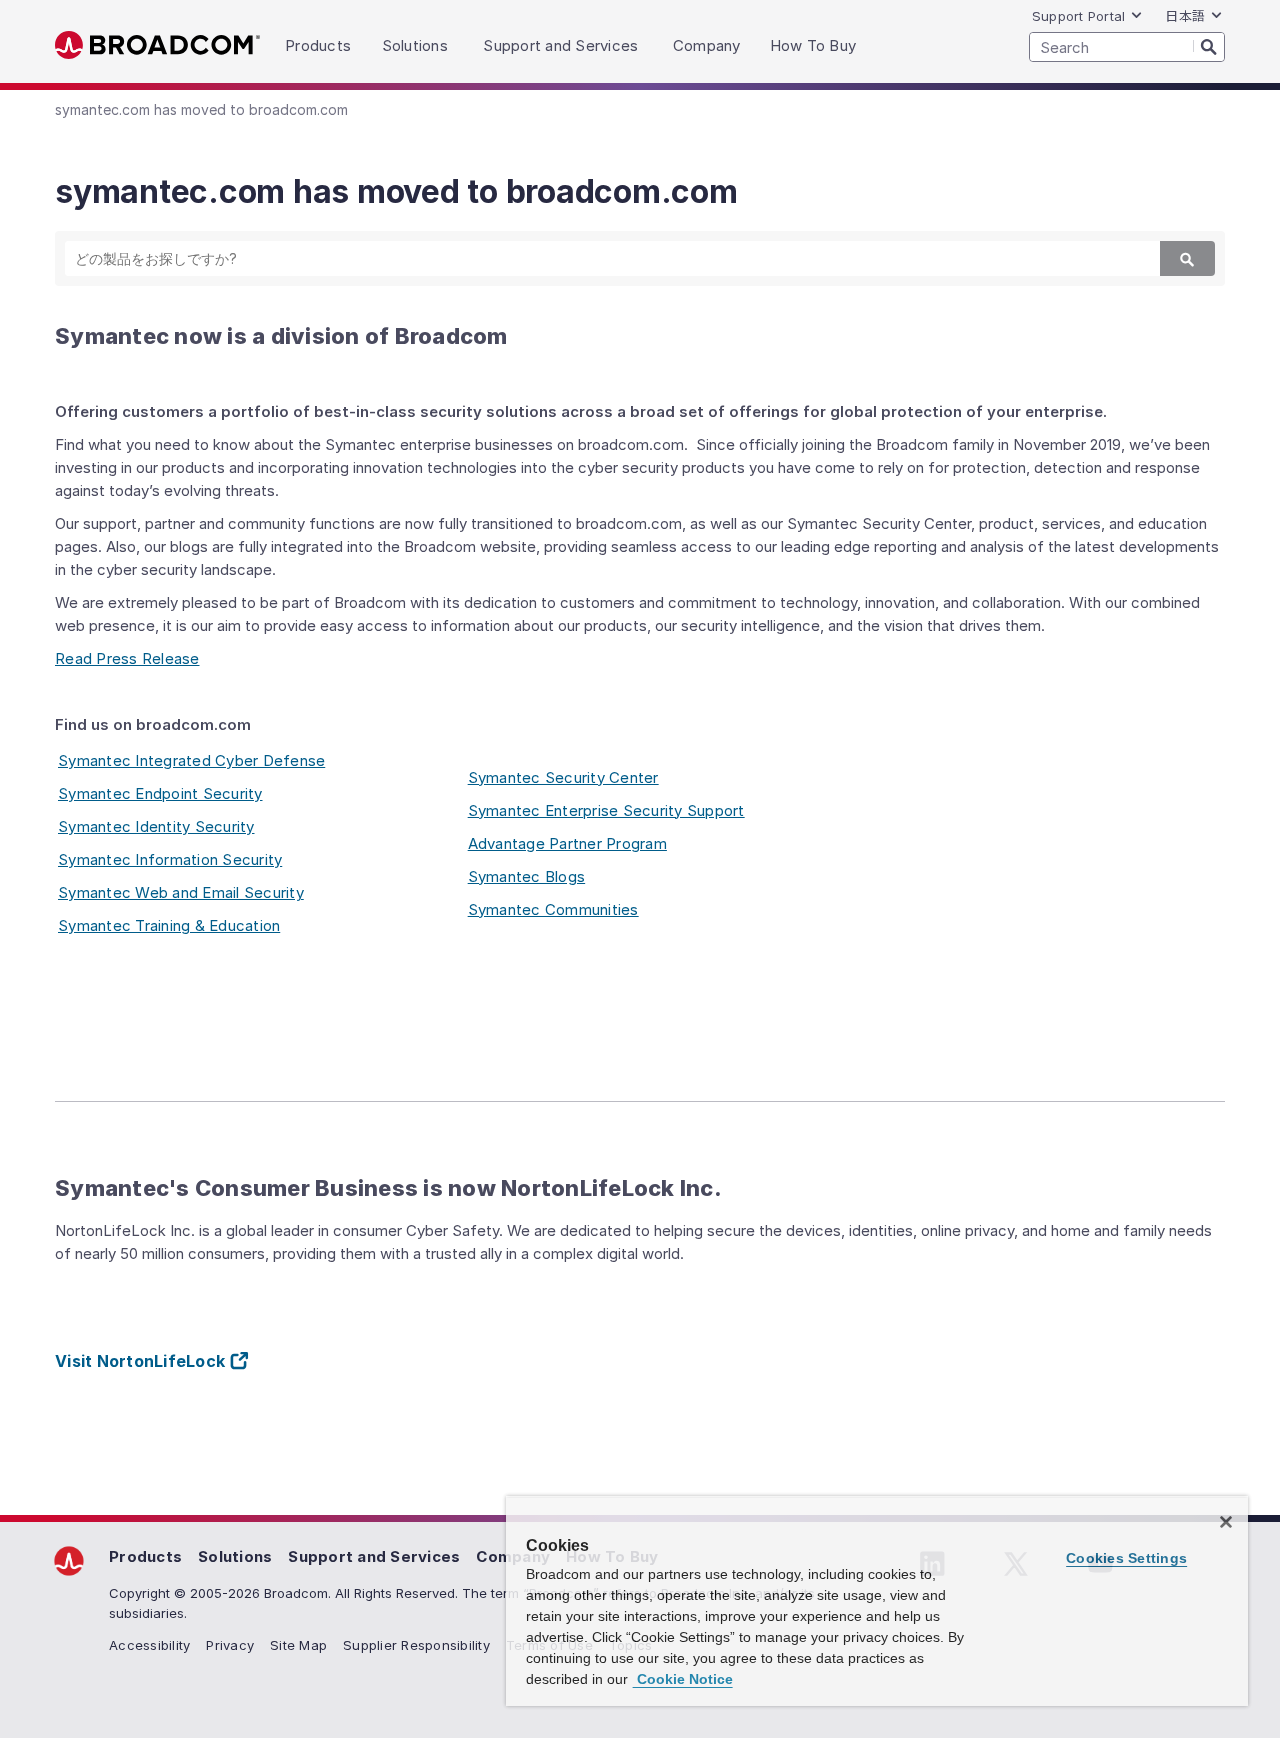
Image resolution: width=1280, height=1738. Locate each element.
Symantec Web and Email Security (181, 892)
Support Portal (1079, 16)
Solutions (235, 1556)
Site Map (298, 1645)
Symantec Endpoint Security (160, 793)
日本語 (1185, 16)
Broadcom (157, 45)
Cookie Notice (683, 1679)
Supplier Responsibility (416, 1645)
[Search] (1209, 46)
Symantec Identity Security (156, 826)
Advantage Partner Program (567, 843)
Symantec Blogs (527, 876)
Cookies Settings (1126, 1558)
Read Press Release (127, 658)
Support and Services (374, 1556)
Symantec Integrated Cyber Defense (191, 760)
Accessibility (149, 1645)
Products (145, 1556)
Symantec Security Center (563, 777)
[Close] (1226, 1522)
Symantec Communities (553, 909)
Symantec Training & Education (169, 925)
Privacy (230, 1645)
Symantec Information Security (170, 859)
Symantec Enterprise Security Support (606, 810)
